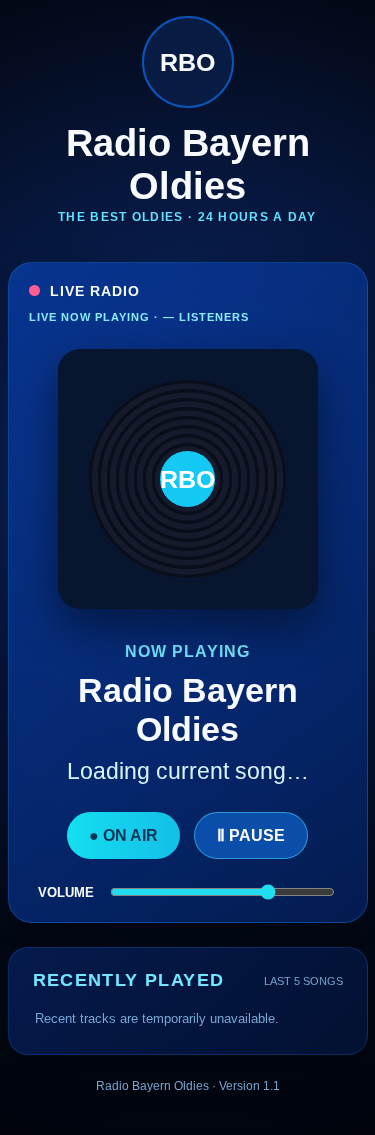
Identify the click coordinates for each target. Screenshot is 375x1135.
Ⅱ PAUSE (251, 835)
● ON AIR (123, 835)
